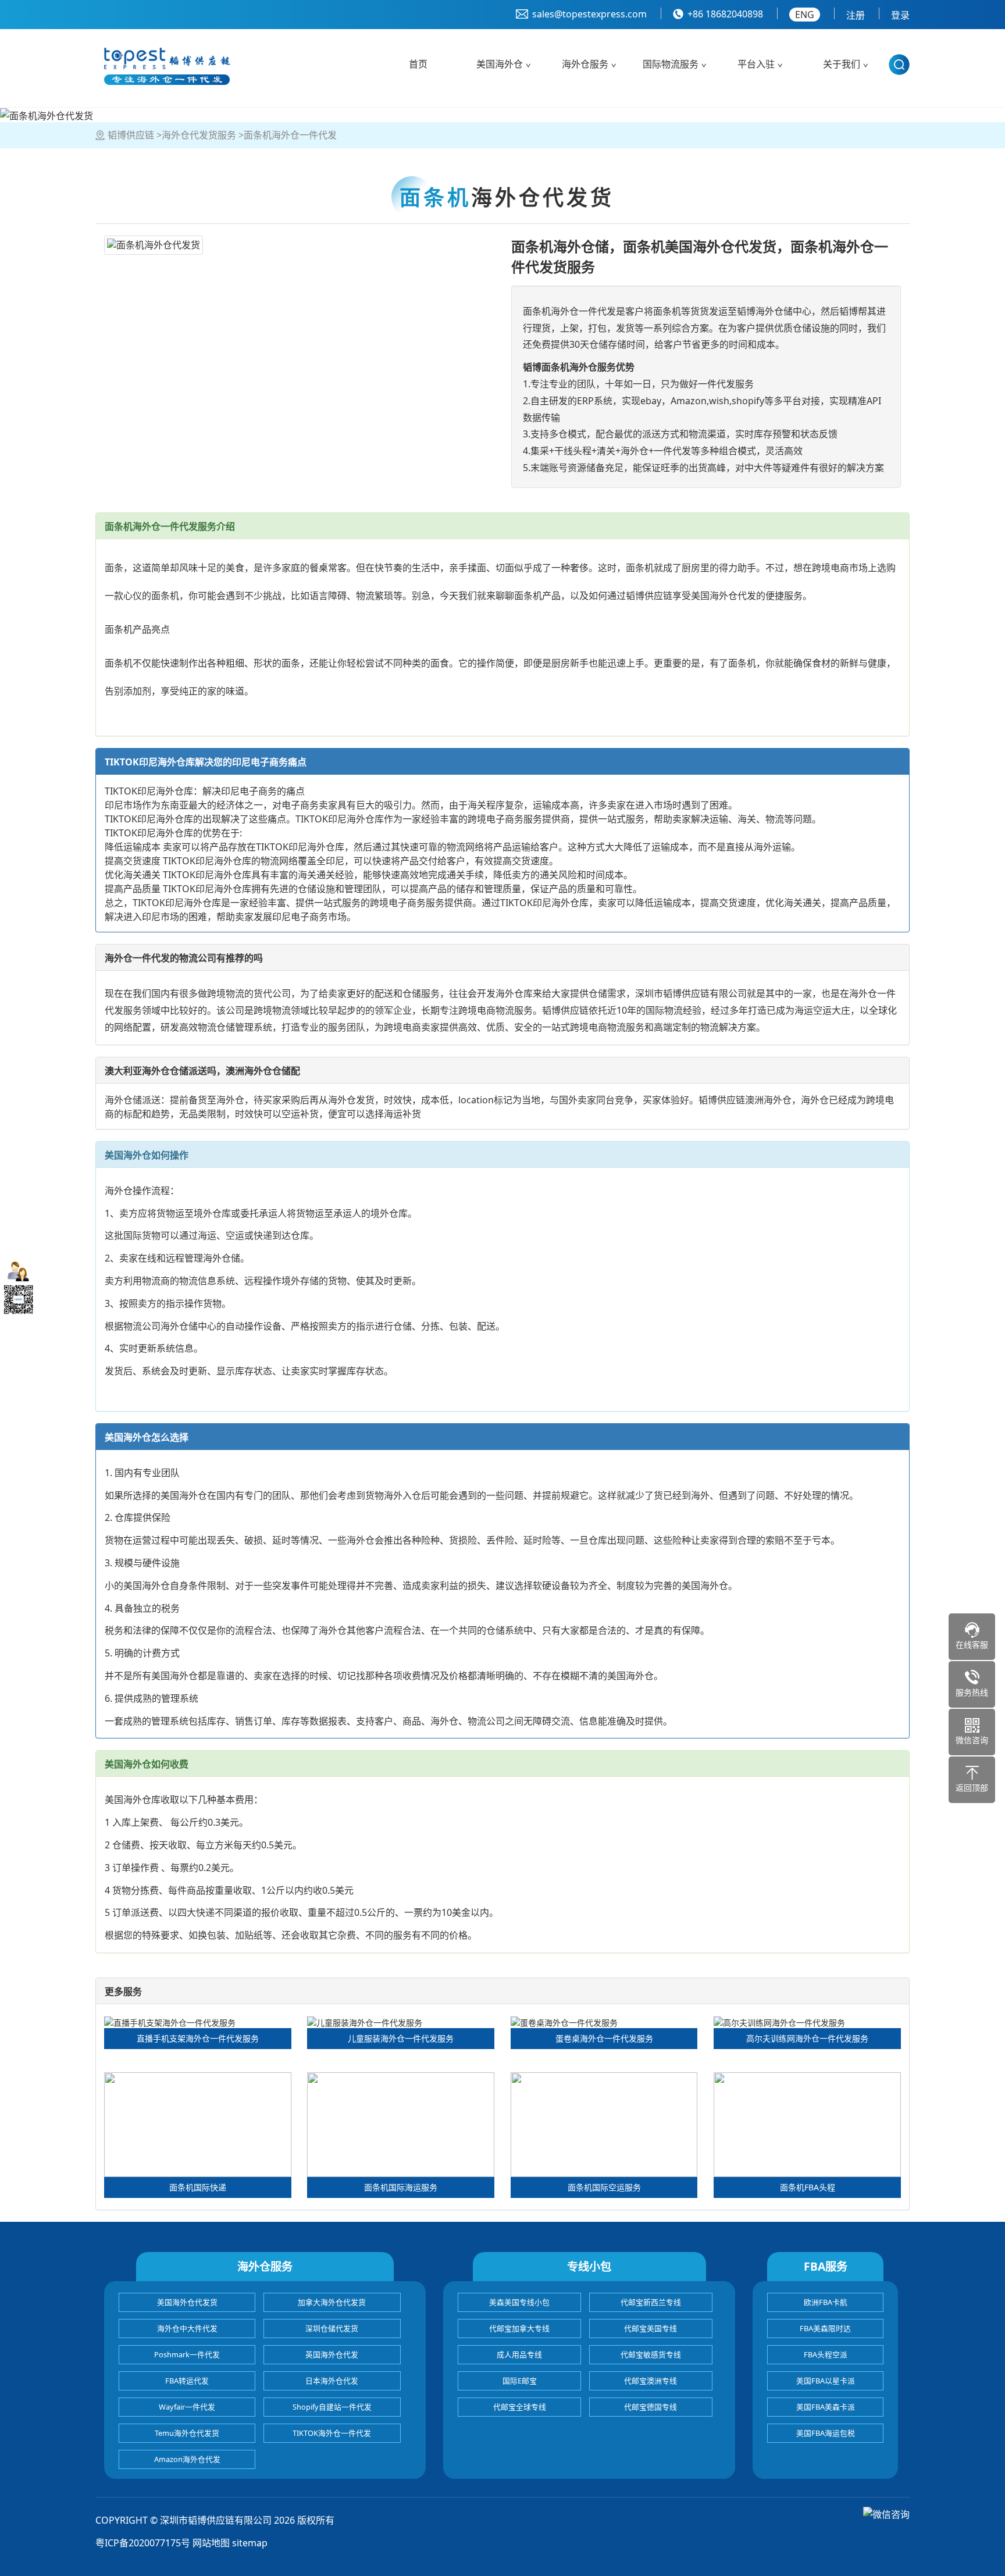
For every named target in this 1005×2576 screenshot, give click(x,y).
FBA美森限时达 (825, 2328)
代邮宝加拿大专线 (519, 2328)
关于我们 (842, 64)
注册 (856, 15)
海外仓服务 (585, 64)
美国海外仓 (500, 64)
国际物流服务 (671, 64)
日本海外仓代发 (332, 2381)
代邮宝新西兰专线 (651, 2302)
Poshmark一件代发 (187, 2354)
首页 (418, 64)
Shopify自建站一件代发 (332, 2407)
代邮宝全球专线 (520, 2407)
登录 (900, 15)
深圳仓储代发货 (332, 2328)
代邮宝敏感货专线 (651, 2354)
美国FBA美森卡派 (826, 2407)
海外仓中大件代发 (187, 2328)
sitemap (250, 2543)
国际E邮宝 (520, 2381)
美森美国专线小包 (519, 2302)
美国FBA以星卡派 (826, 2381)
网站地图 (211, 2543)
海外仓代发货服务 (199, 135)
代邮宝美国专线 (651, 2328)
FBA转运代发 (187, 2381)
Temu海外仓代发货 (187, 2433)
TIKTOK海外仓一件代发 (332, 2433)
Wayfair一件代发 (187, 2407)
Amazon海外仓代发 (187, 2459)
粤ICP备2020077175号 (143, 2543)
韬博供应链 (131, 135)
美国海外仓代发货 (187, 2302)
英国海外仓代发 (332, 2354)
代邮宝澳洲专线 (651, 2381)
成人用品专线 (519, 2354)
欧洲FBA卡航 (826, 2302)
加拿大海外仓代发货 (332, 2302)
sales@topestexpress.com (589, 14)
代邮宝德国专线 (651, 2407)
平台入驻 (756, 64)
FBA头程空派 (826, 2354)
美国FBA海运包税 (826, 2433)
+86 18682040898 (725, 14)
